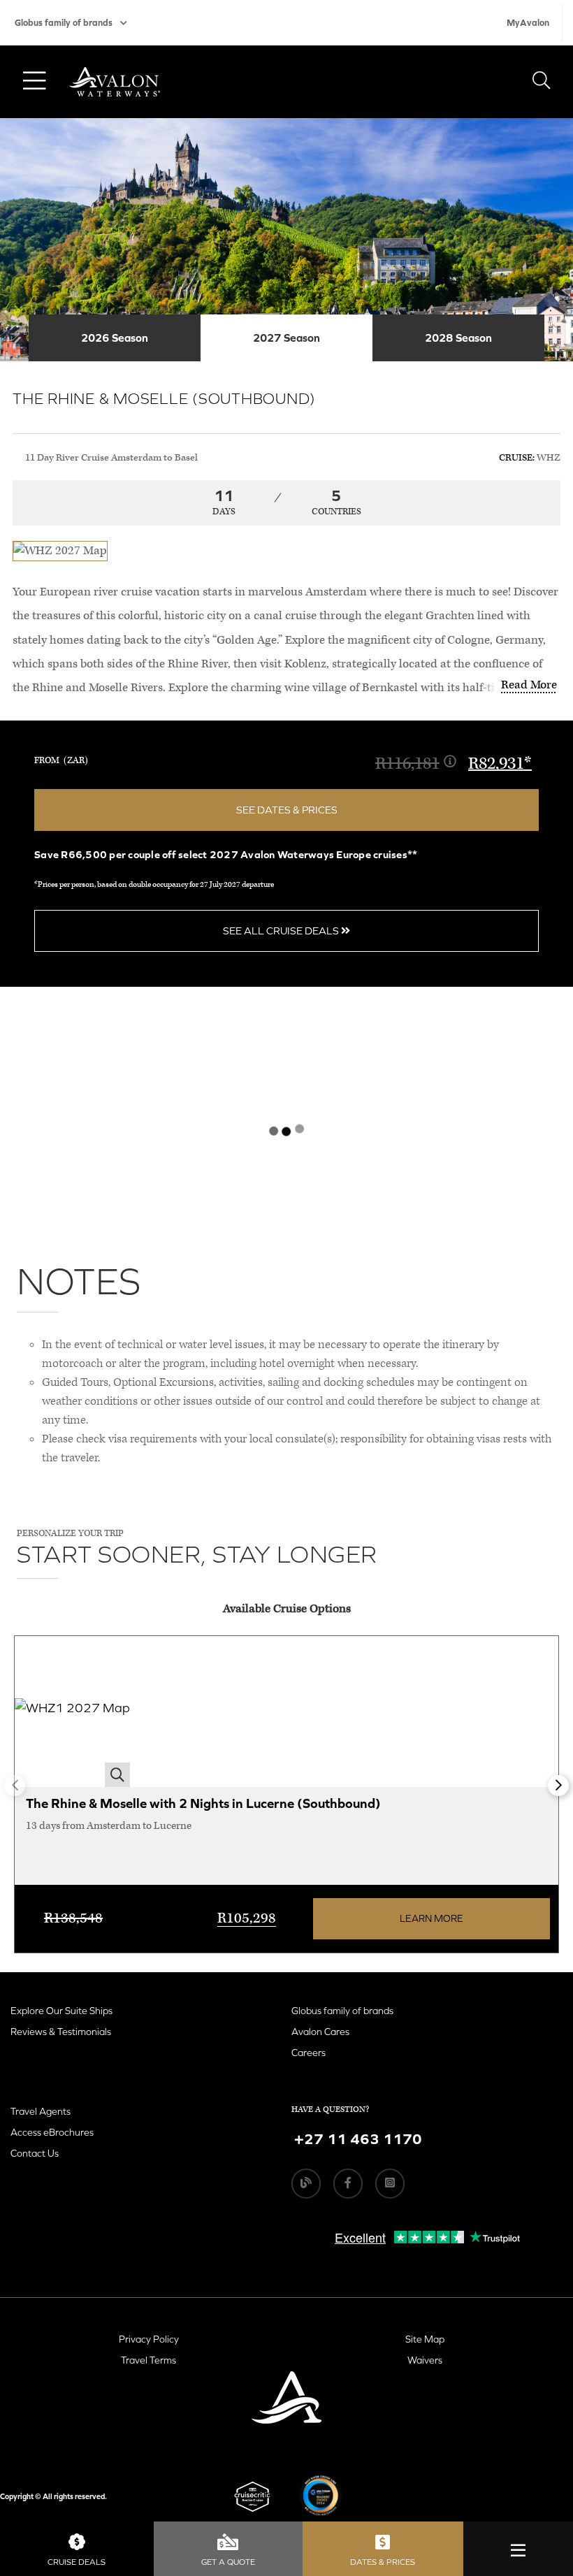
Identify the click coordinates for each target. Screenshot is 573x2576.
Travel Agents (41, 2111)
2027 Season (286, 338)
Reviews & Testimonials (61, 2032)
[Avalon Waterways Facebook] (348, 2183)
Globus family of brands (64, 23)
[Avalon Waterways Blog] (306, 2183)
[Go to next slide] (558, 1786)
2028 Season (458, 338)
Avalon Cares (320, 2032)
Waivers (425, 2360)
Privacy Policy (149, 2339)
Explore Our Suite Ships (61, 2011)
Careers (309, 2053)
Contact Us (35, 2153)
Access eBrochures (52, 2132)
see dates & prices (287, 810)
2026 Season (115, 338)
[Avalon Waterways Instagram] (390, 2183)
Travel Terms (148, 2360)
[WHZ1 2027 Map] (72, 1712)
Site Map (425, 2339)
